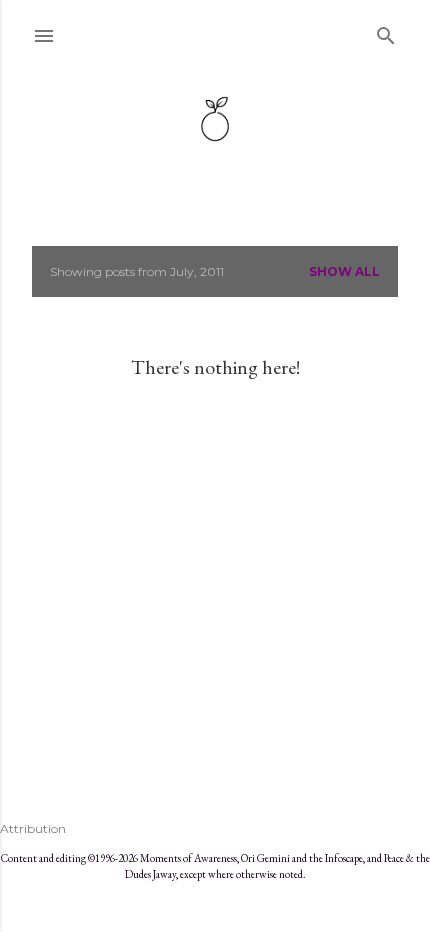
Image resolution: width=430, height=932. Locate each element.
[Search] (386, 31)
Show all (344, 271)
